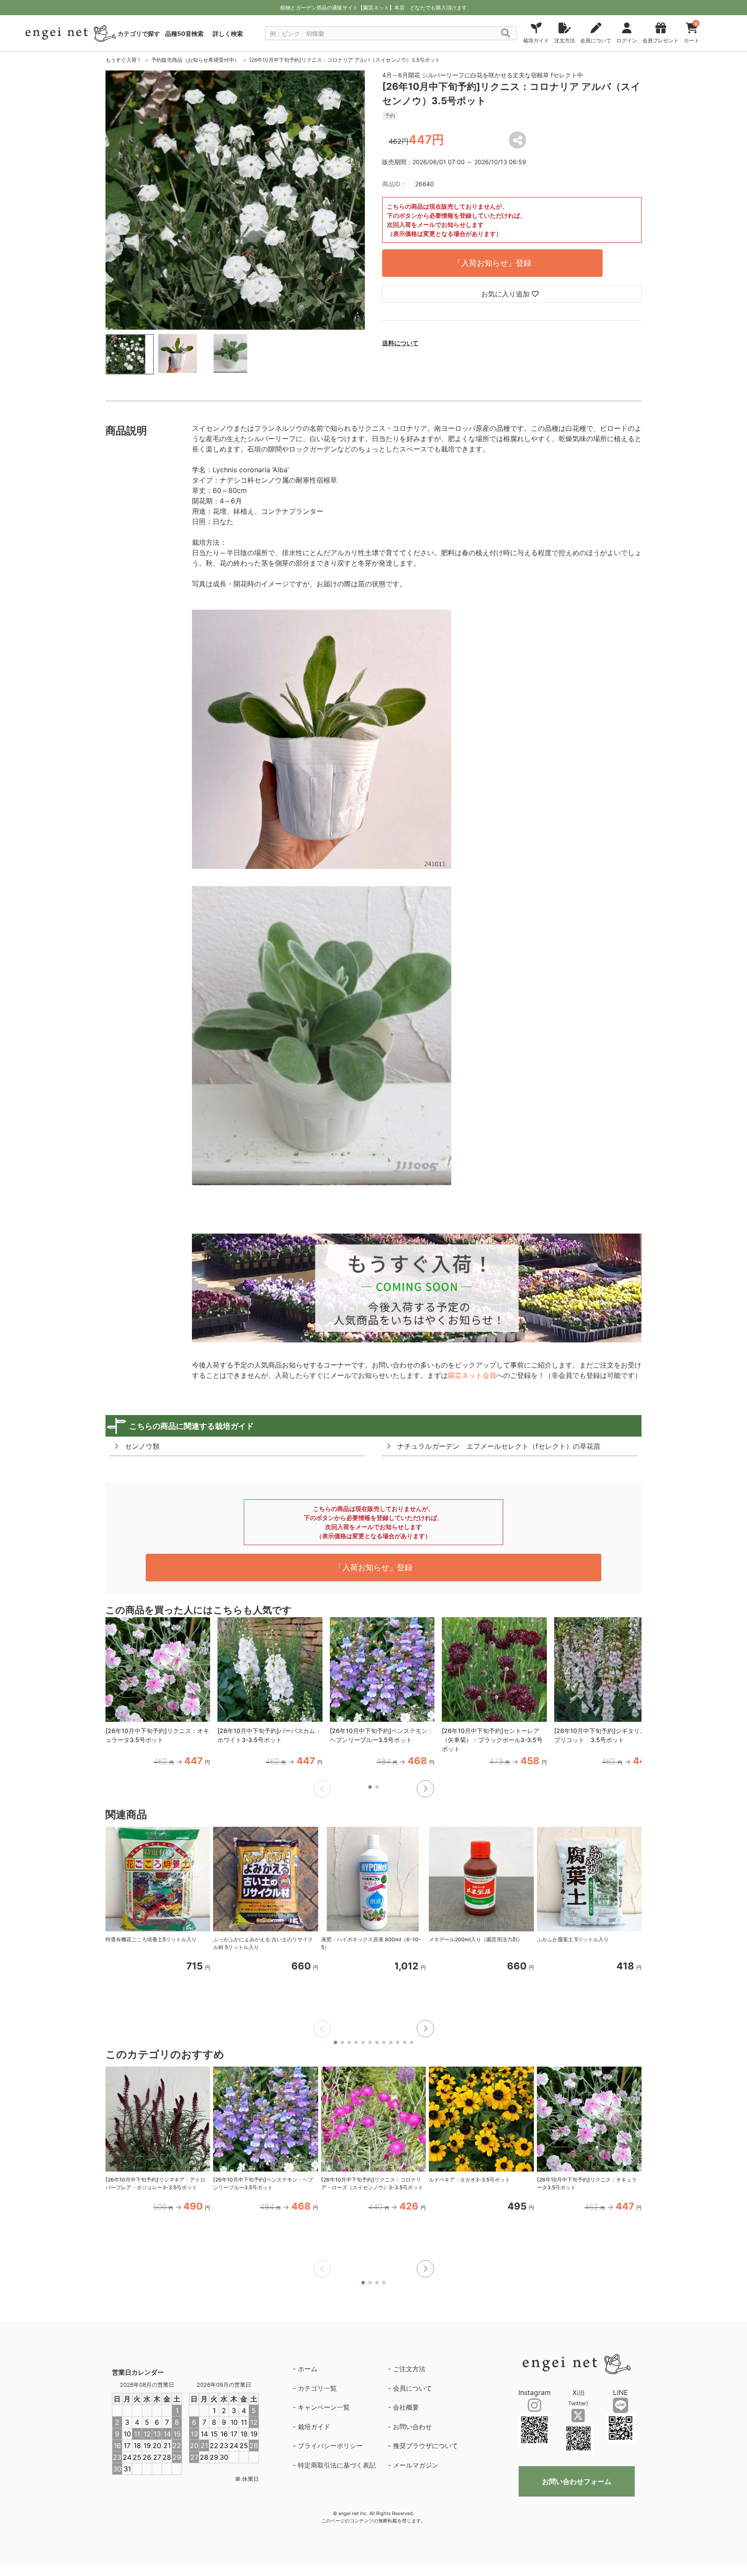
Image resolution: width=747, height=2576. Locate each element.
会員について (412, 2388)
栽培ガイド (314, 2427)
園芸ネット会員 (472, 1375)
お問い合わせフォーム (577, 2481)
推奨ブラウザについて (425, 2446)
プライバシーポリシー (330, 2446)
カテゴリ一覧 (317, 2388)
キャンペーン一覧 (324, 2407)
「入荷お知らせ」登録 (492, 263)
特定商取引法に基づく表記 (337, 2465)
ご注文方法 (409, 2369)
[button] (425, 1789)
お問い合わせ (412, 2427)
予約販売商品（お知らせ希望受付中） (195, 60)
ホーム (308, 2369)
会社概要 (406, 2407)
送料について (400, 343)
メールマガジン (416, 2465)
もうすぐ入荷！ (124, 60)
